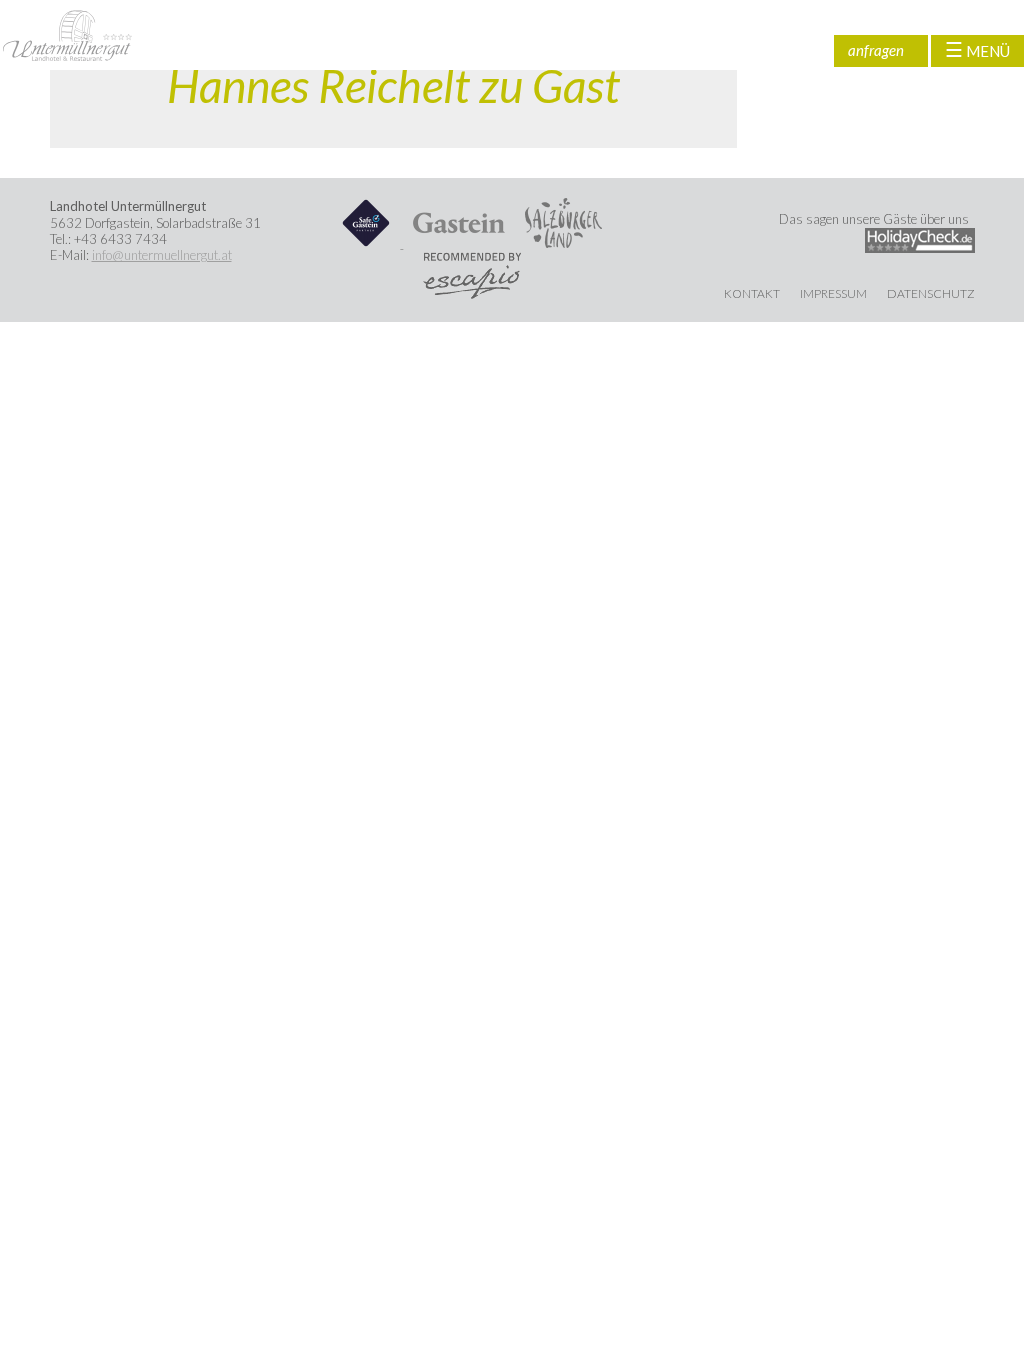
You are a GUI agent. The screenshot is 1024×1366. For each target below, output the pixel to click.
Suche (745, 51)
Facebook (780, 51)
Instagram (815, 51)
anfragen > (876, 54)
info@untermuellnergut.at (162, 255)
